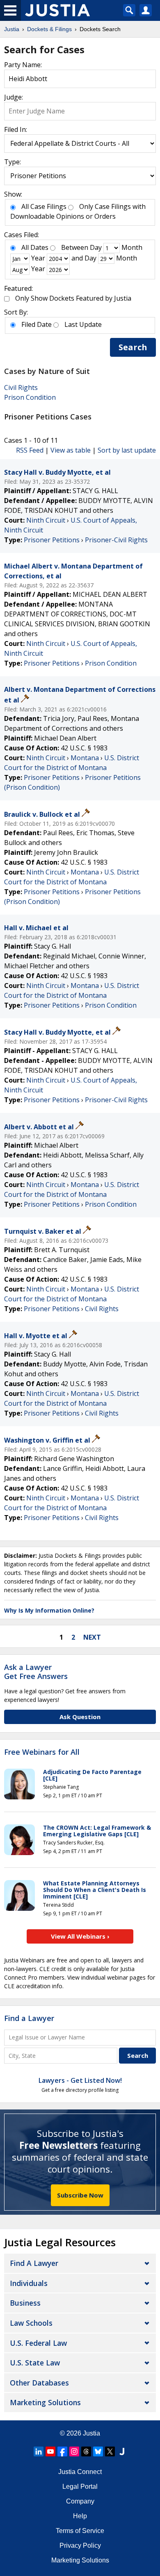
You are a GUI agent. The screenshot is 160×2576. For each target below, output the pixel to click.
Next (92, 1637)
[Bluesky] (98, 2451)
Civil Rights (21, 387)
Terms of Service (80, 2531)
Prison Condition (30, 397)
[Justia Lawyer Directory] (122, 2451)
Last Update (83, 324)
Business (25, 2303)
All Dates (35, 247)
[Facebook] (62, 2451)
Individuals (29, 2283)
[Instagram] (74, 2451)
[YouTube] (50, 2451)
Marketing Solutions (45, 2402)
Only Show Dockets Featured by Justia (73, 298)
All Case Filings (44, 206)
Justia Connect (80, 2472)
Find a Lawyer (29, 2018)
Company (80, 2501)
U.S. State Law (35, 2363)
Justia (91, 2433)
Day (96, 247)
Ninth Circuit (46, 520)
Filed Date (37, 324)
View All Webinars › (80, 1936)
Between (75, 247)
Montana (85, 758)
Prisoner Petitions (52, 540)
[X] (110, 2451)
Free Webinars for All (42, 1752)
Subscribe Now (80, 2195)
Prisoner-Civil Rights (116, 540)
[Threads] (86, 2451)
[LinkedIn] (39, 2451)
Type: (13, 162)
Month (132, 247)
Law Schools (31, 2323)
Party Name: (23, 65)
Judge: (14, 97)
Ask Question (80, 1717)
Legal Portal (80, 2487)
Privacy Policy (80, 2545)
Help (80, 2516)
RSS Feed (30, 450)
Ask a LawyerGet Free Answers (36, 1672)
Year (38, 258)
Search (133, 347)
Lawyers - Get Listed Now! (80, 2080)
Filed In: (16, 129)
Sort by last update (127, 450)
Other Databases (39, 2383)
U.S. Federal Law (38, 2343)
